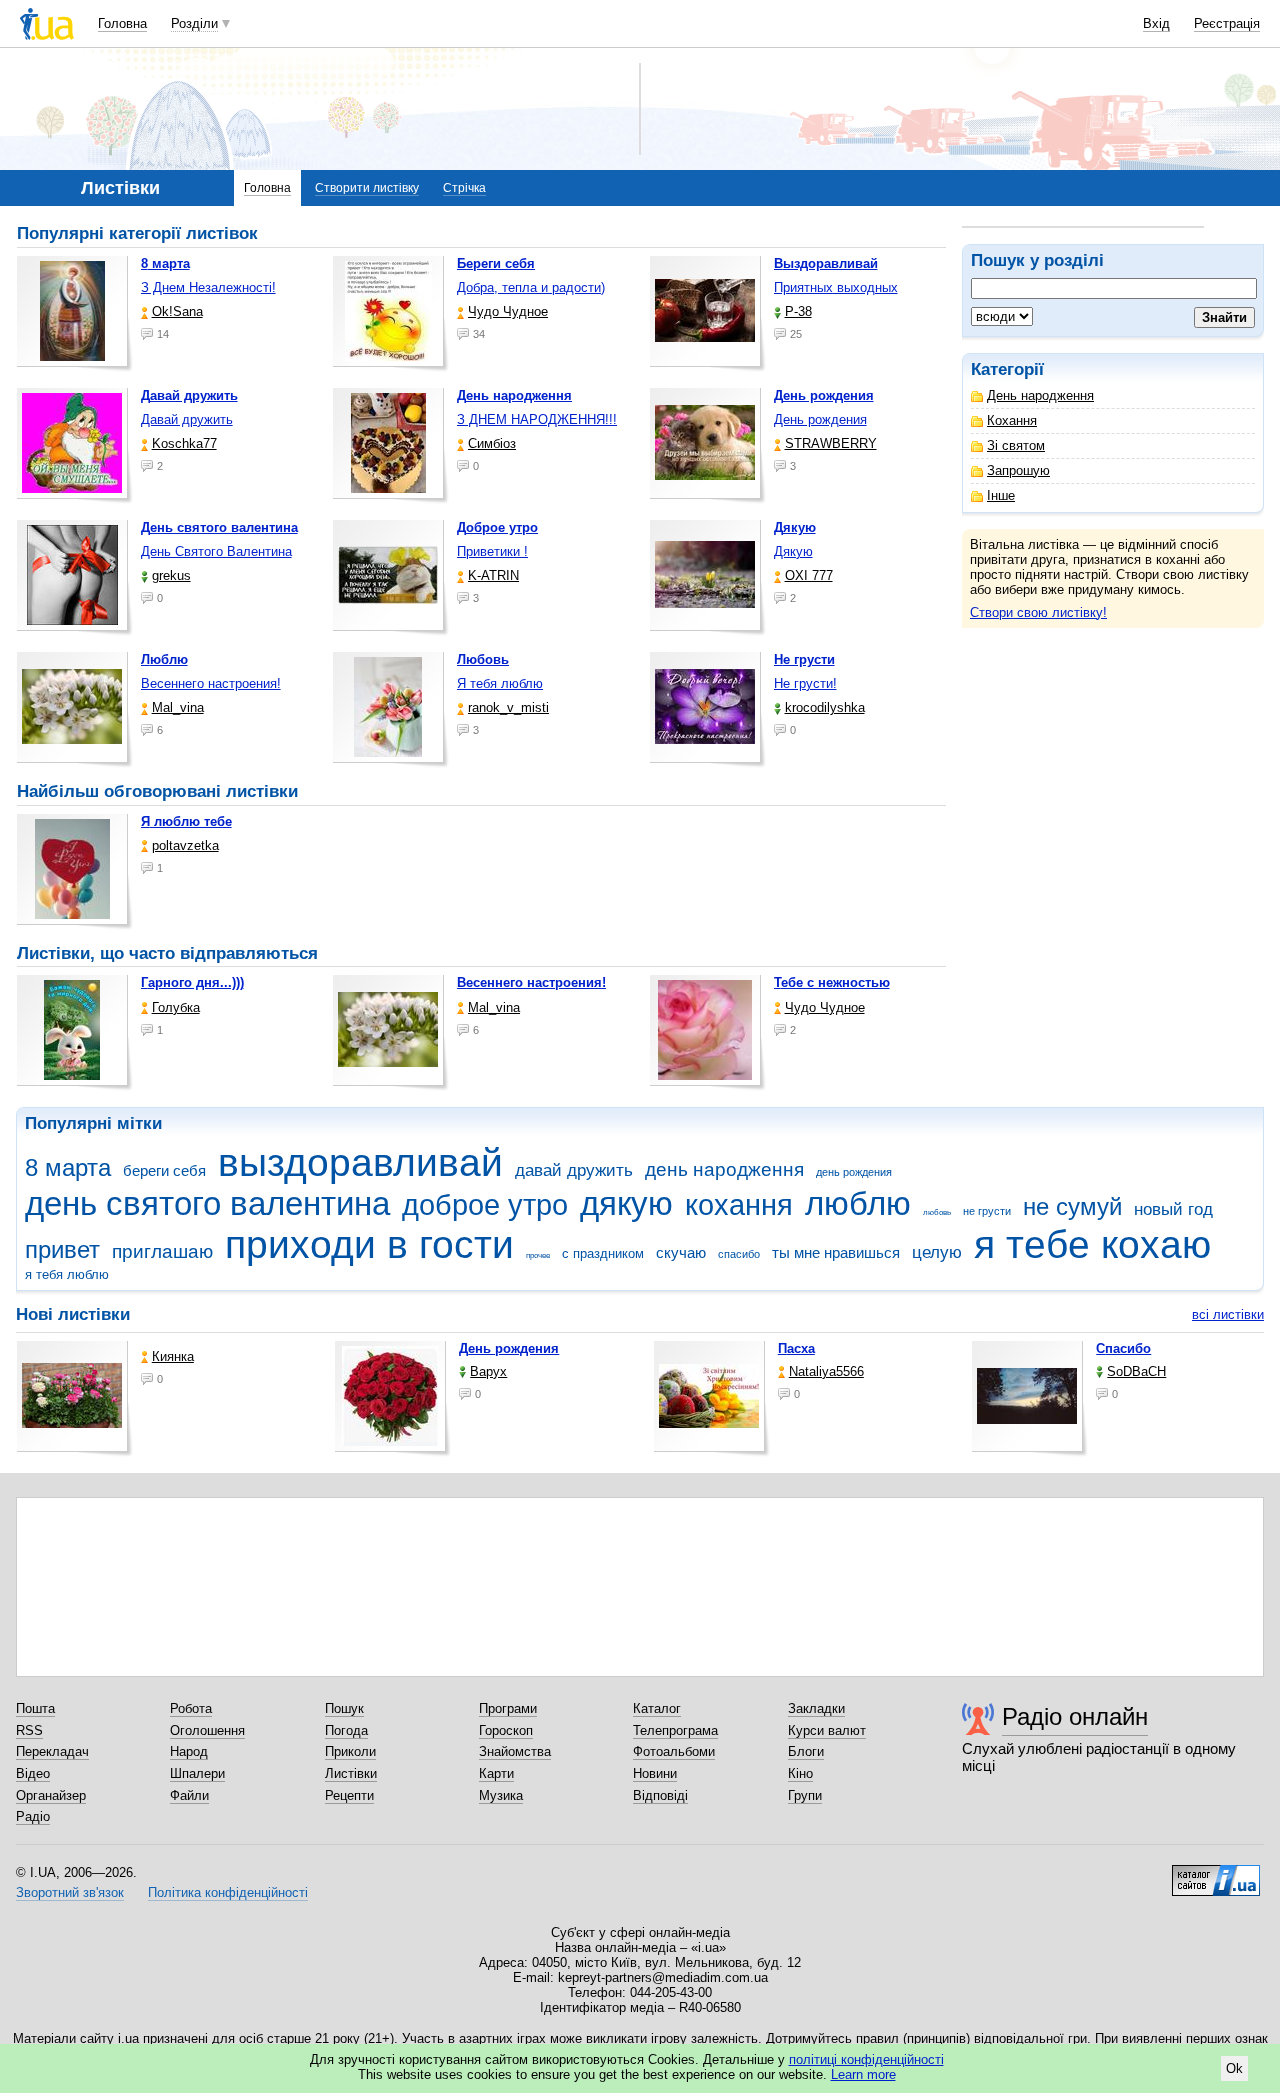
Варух (488, 1371)
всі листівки (1228, 1314)
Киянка (173, 1356)
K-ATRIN (493, 575)
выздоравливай (360, 1162)
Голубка (176, 1007)
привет (62, 1250)
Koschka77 (184, 443)
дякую (626, 1203)
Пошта (35, 1708)
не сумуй (1072, 1207)
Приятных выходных (836, 287)
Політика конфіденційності (228, 1892)
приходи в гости (369, 1244)
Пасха (796, 1348)
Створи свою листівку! (1038, 612)
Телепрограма (675, 1730)
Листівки (351, 1773)
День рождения (820, 419)
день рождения (854, 1172)
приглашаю (162, 1251)
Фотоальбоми (674, 1751)
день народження (724, 1169)
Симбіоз (492, 443)
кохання (739, 1205)
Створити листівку (367, 188)
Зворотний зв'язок (70, 1892)
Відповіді (660, 1795)
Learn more (863, 2074)
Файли (189, 1795)
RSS (29, 1730)
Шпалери (197, 1773)
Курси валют (827, 1730)
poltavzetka (185, 845)
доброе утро (485, 1205)
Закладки (816, 1708)
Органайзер (51, 1795)
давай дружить (574, 1170)
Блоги (806, 1751)
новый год (1173, 1209)
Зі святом (1016, 445)
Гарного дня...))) (192, 982)
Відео (33, 1773)
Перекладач (52, 1751)
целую (937, 1252)
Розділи (194, 23)
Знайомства (515, 1751)
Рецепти (349, 1795)
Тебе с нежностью (832, 982)
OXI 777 (809, 575)
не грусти (987, 1211)
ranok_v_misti (508, 707)
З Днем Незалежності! (208, 287)
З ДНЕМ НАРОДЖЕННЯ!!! (537, 419)
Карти (496, 1773)
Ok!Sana (177, 311)
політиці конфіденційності (866, 2059)
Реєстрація (1227, 23)
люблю (858, 1203)
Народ (189, 1751)
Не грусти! (805, 683)
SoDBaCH (1136, 1371)
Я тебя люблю (500, 683)
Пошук (344, 1708)
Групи (805, 1795)
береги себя (164, 1170)
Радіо (33, 1816)
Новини (655, 1773)
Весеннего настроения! (211, 683)
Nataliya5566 (826, 1371)
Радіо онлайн (1075, 1716)
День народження (1040, 395)
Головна (122, 23)
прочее (538, 1255)
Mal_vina (178, 707)
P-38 (798, 311)
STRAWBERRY (831, 443)
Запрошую (1018, 470)
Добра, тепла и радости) (531, 287)
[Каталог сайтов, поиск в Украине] (1216, 1873)
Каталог (657, 1708)
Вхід (1156, 23)
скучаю (681, 1252)
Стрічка (464, 188)
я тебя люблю (67, 1274)
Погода (346, 1730)
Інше (1001, 495)
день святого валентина (207, 1203)
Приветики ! (492, 551)
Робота (191, 1708)
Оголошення (207, 1730)
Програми (508, 1708)
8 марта (68, 1168)
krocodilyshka (825, 707)
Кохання (1012, 420)
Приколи (350, 1751)
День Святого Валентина (216, 551)
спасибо (739, 1254)
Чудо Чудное (508, 311)
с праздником (603, 1253)
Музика (501, 1795)
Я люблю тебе (186, 821)
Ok (1234, 2068)
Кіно (800, 1773)
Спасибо (1123, 1348)
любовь (937, 1212)
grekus (171, 575)
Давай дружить (187, 419)
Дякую (793, 551)
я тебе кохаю (1092, 1244)
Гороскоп (506, 1730)
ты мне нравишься (836, 1252)
